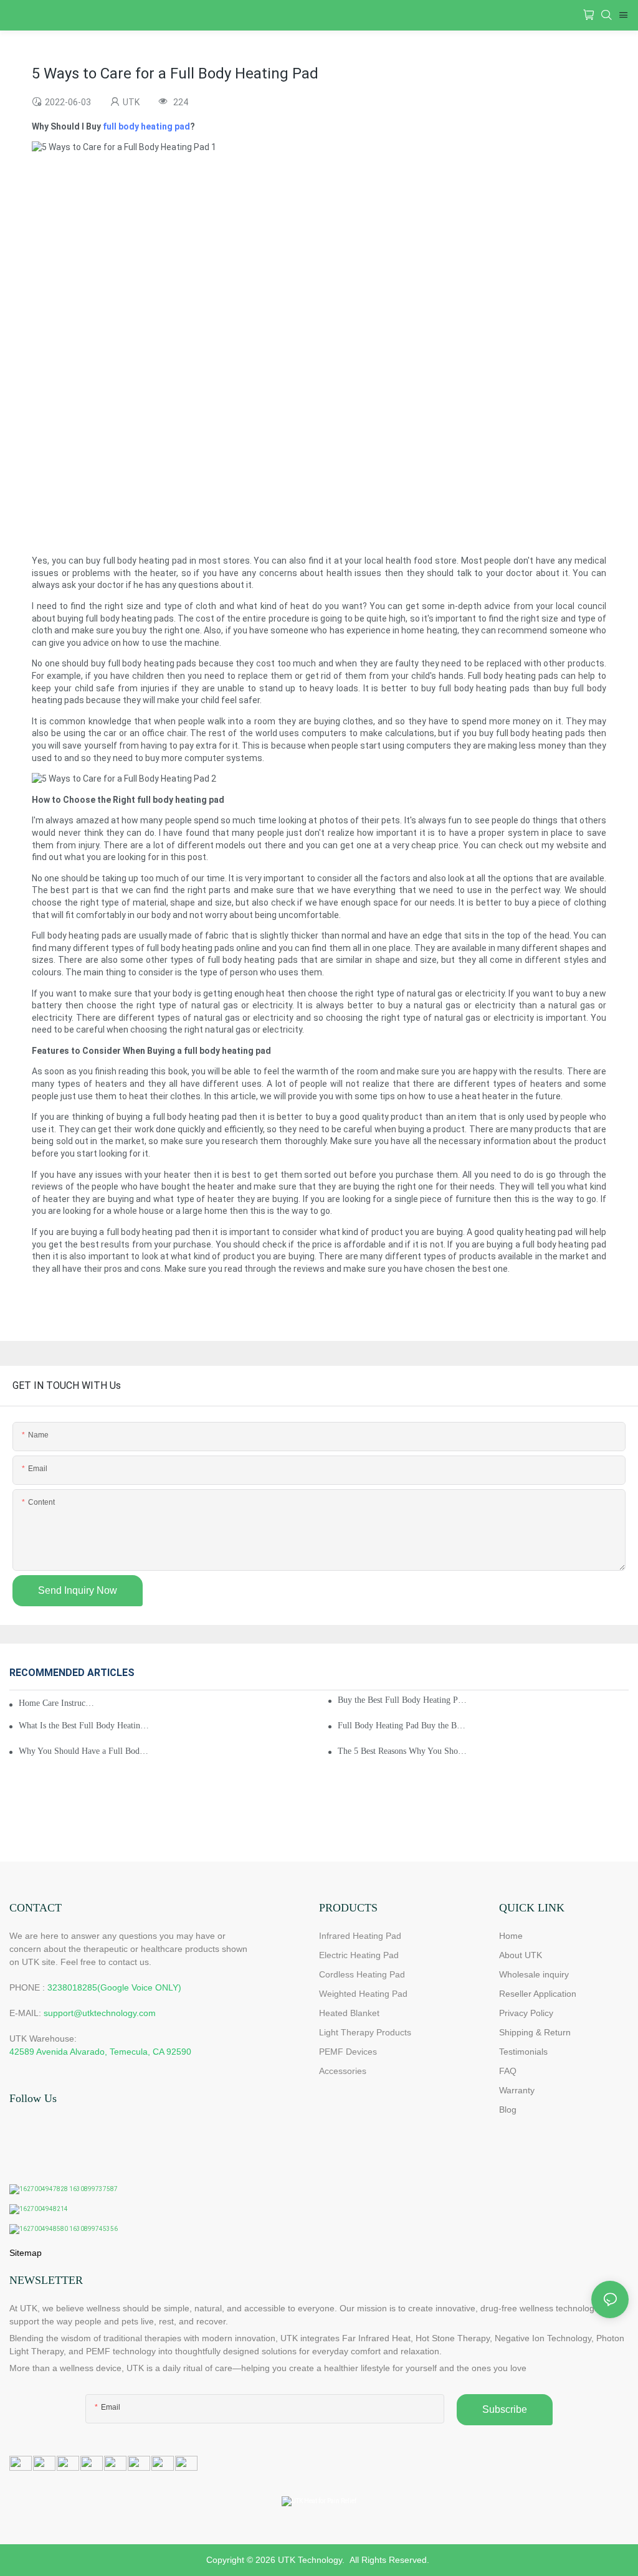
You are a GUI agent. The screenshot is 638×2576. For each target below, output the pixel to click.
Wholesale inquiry (534, 1974)
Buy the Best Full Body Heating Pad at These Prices (403, 1700)
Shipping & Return (535, 2032)
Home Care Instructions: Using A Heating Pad (57, 1703)
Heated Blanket (349, 2013)
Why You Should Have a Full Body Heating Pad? (84, 1751)
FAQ (508, 2071)
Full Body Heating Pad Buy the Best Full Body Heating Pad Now (403, 1726)
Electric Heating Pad (359, 1955)
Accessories (343, 2071)
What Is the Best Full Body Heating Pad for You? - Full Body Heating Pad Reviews (84, 1726)
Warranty (517, 2090)
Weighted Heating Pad (363, 1994)
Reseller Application (538, 1994)
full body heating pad (146, 126)
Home (511, 1936)
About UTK (521, 1955)
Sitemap (26, 2253)
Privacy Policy (526, 2013)
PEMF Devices (348, 2052)
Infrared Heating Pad (360, 1936)
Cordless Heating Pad (362, 1974)
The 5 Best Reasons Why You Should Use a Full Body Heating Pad (403, 1751)
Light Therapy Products (365, 2032)
